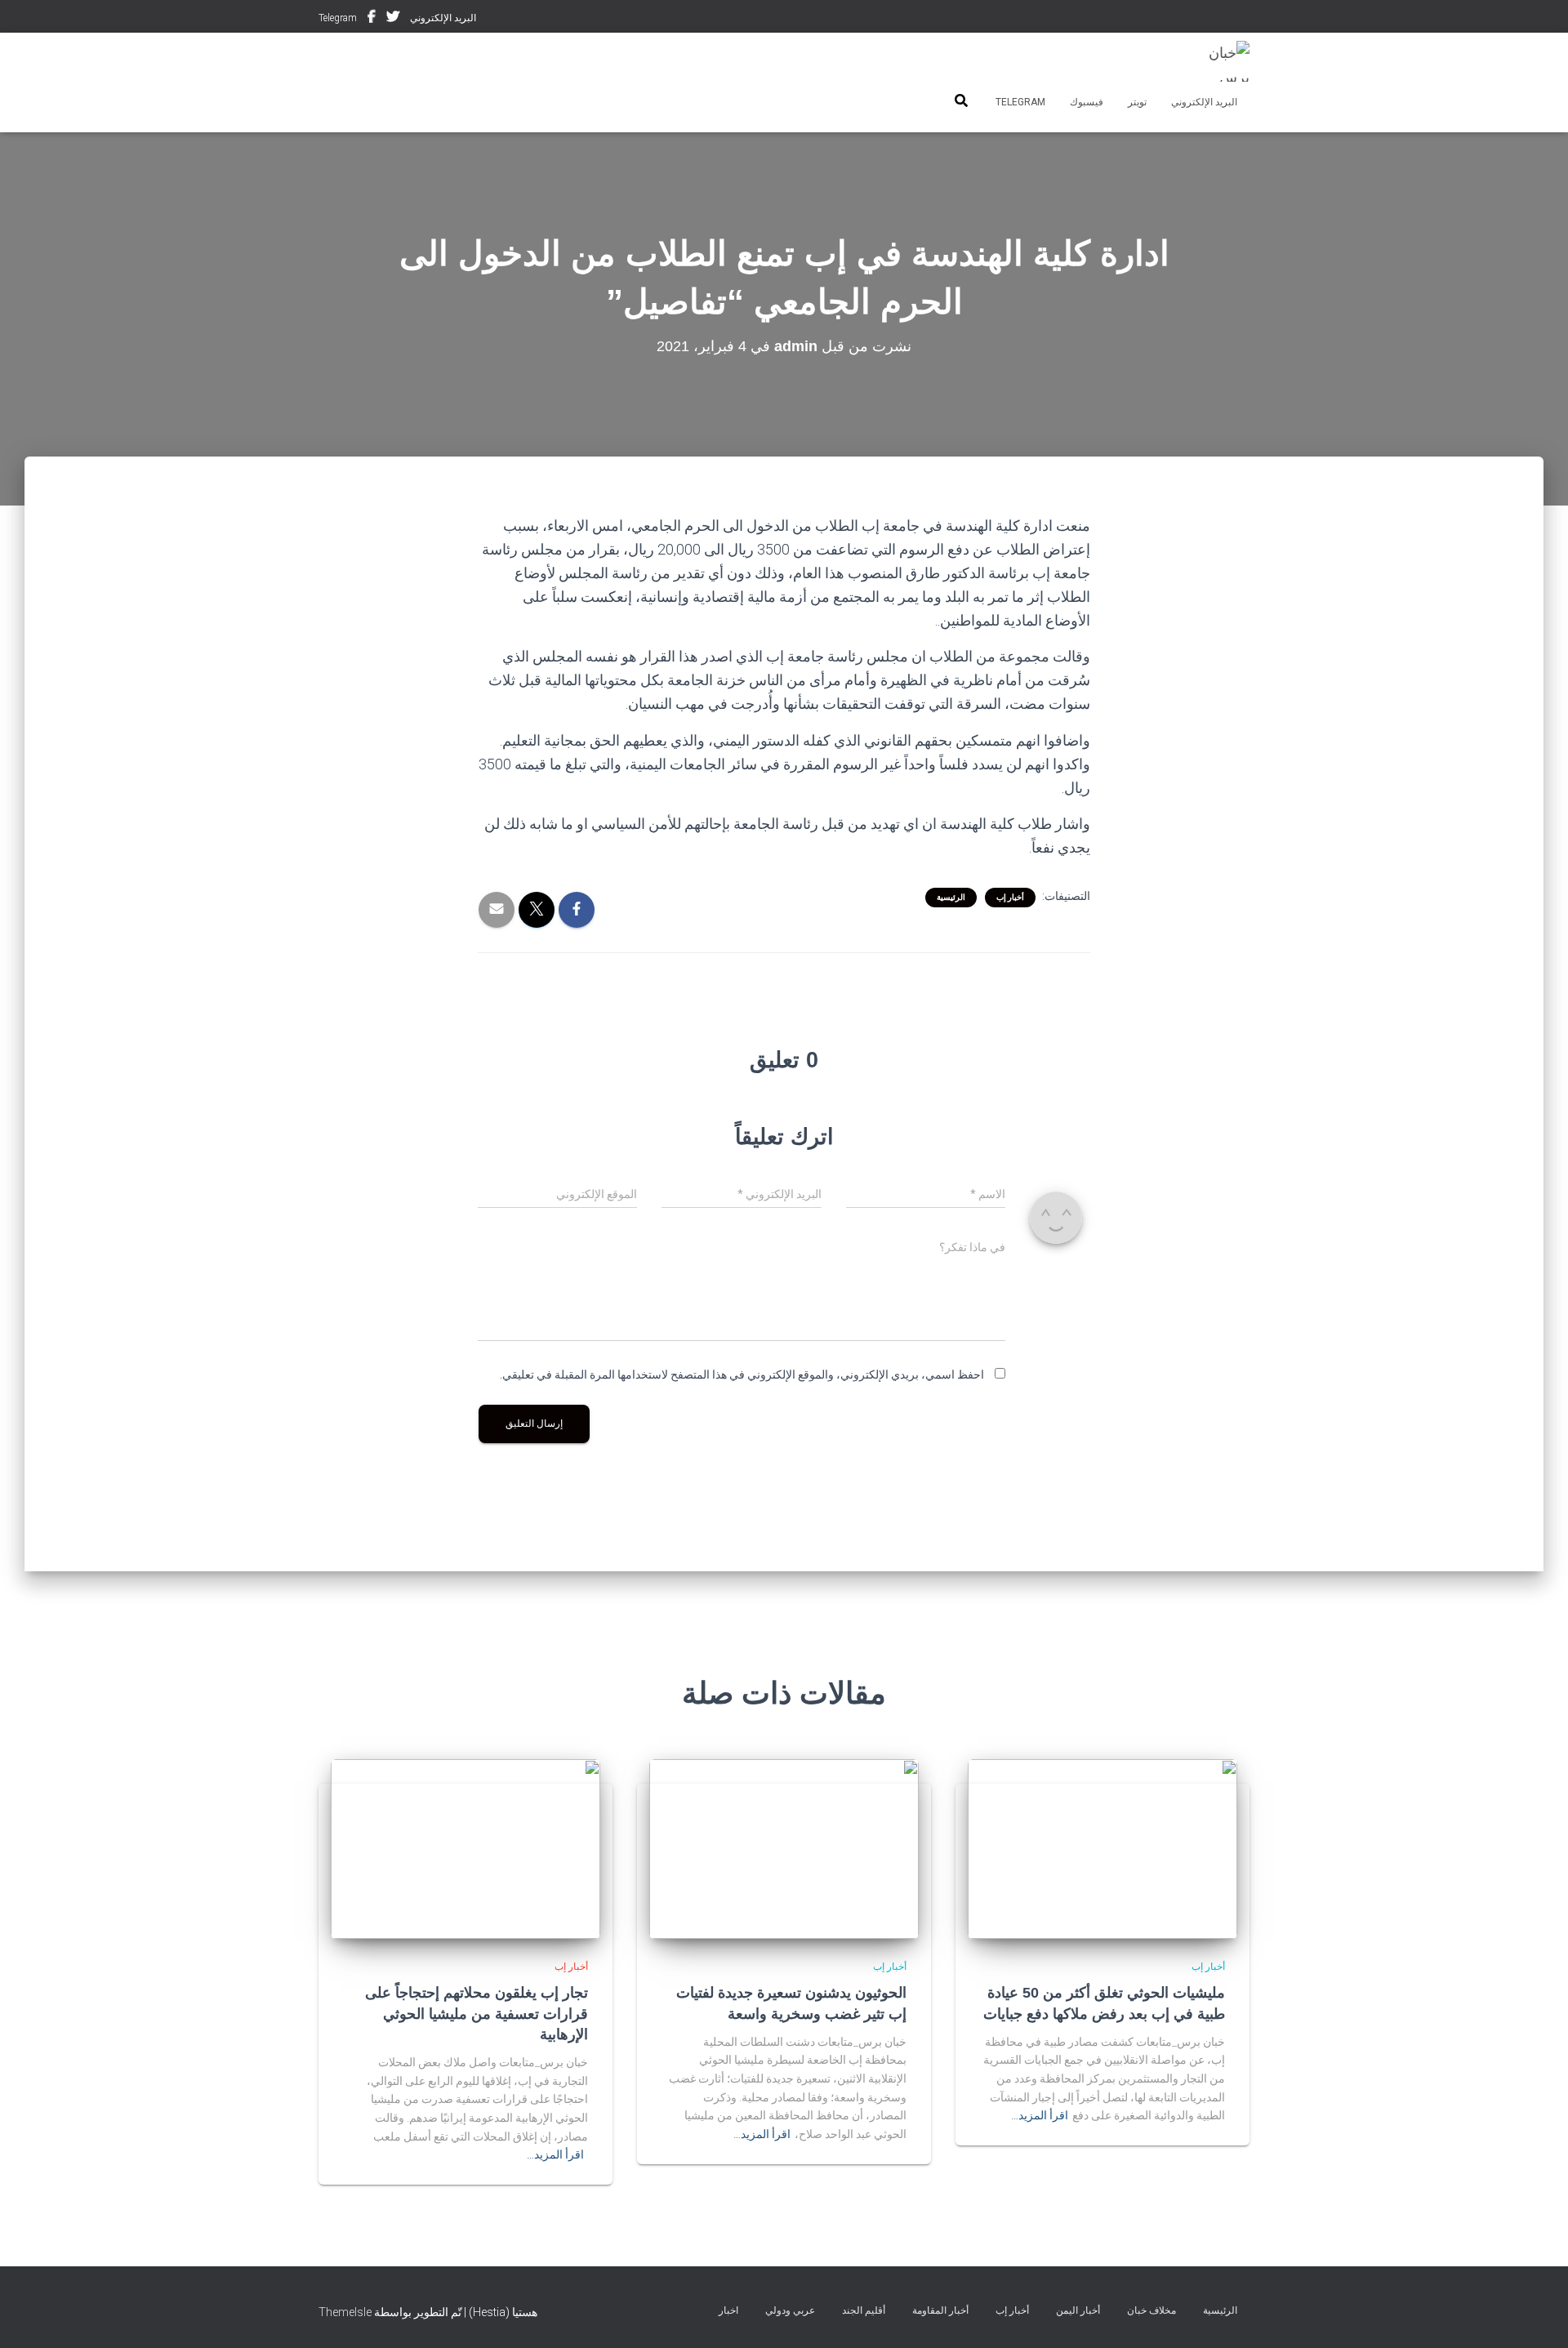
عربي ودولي (790, 2310)
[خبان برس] (1219, 61)
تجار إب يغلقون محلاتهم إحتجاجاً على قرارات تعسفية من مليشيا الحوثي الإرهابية (477, 2013)
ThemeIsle (345, 2312)
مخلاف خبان (1151, 2310)
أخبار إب (1010, 897)
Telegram (338, 18)
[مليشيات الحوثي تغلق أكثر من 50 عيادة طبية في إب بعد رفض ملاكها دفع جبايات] (1102, 1848)
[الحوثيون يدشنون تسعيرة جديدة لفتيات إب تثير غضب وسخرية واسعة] (784, 1848)
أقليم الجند (864, 2310)
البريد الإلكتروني (443, 18)
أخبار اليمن (1078, 2310)
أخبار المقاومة (940, 2310)
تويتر (393, 19)
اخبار (728, 2310)
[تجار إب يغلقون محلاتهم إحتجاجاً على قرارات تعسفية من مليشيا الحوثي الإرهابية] (465, 1848)
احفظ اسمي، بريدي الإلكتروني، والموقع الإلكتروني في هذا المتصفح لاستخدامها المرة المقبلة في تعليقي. (742, 1374)
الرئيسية (951, 897)
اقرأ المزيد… (1040, 2115)
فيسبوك (372, 19)
